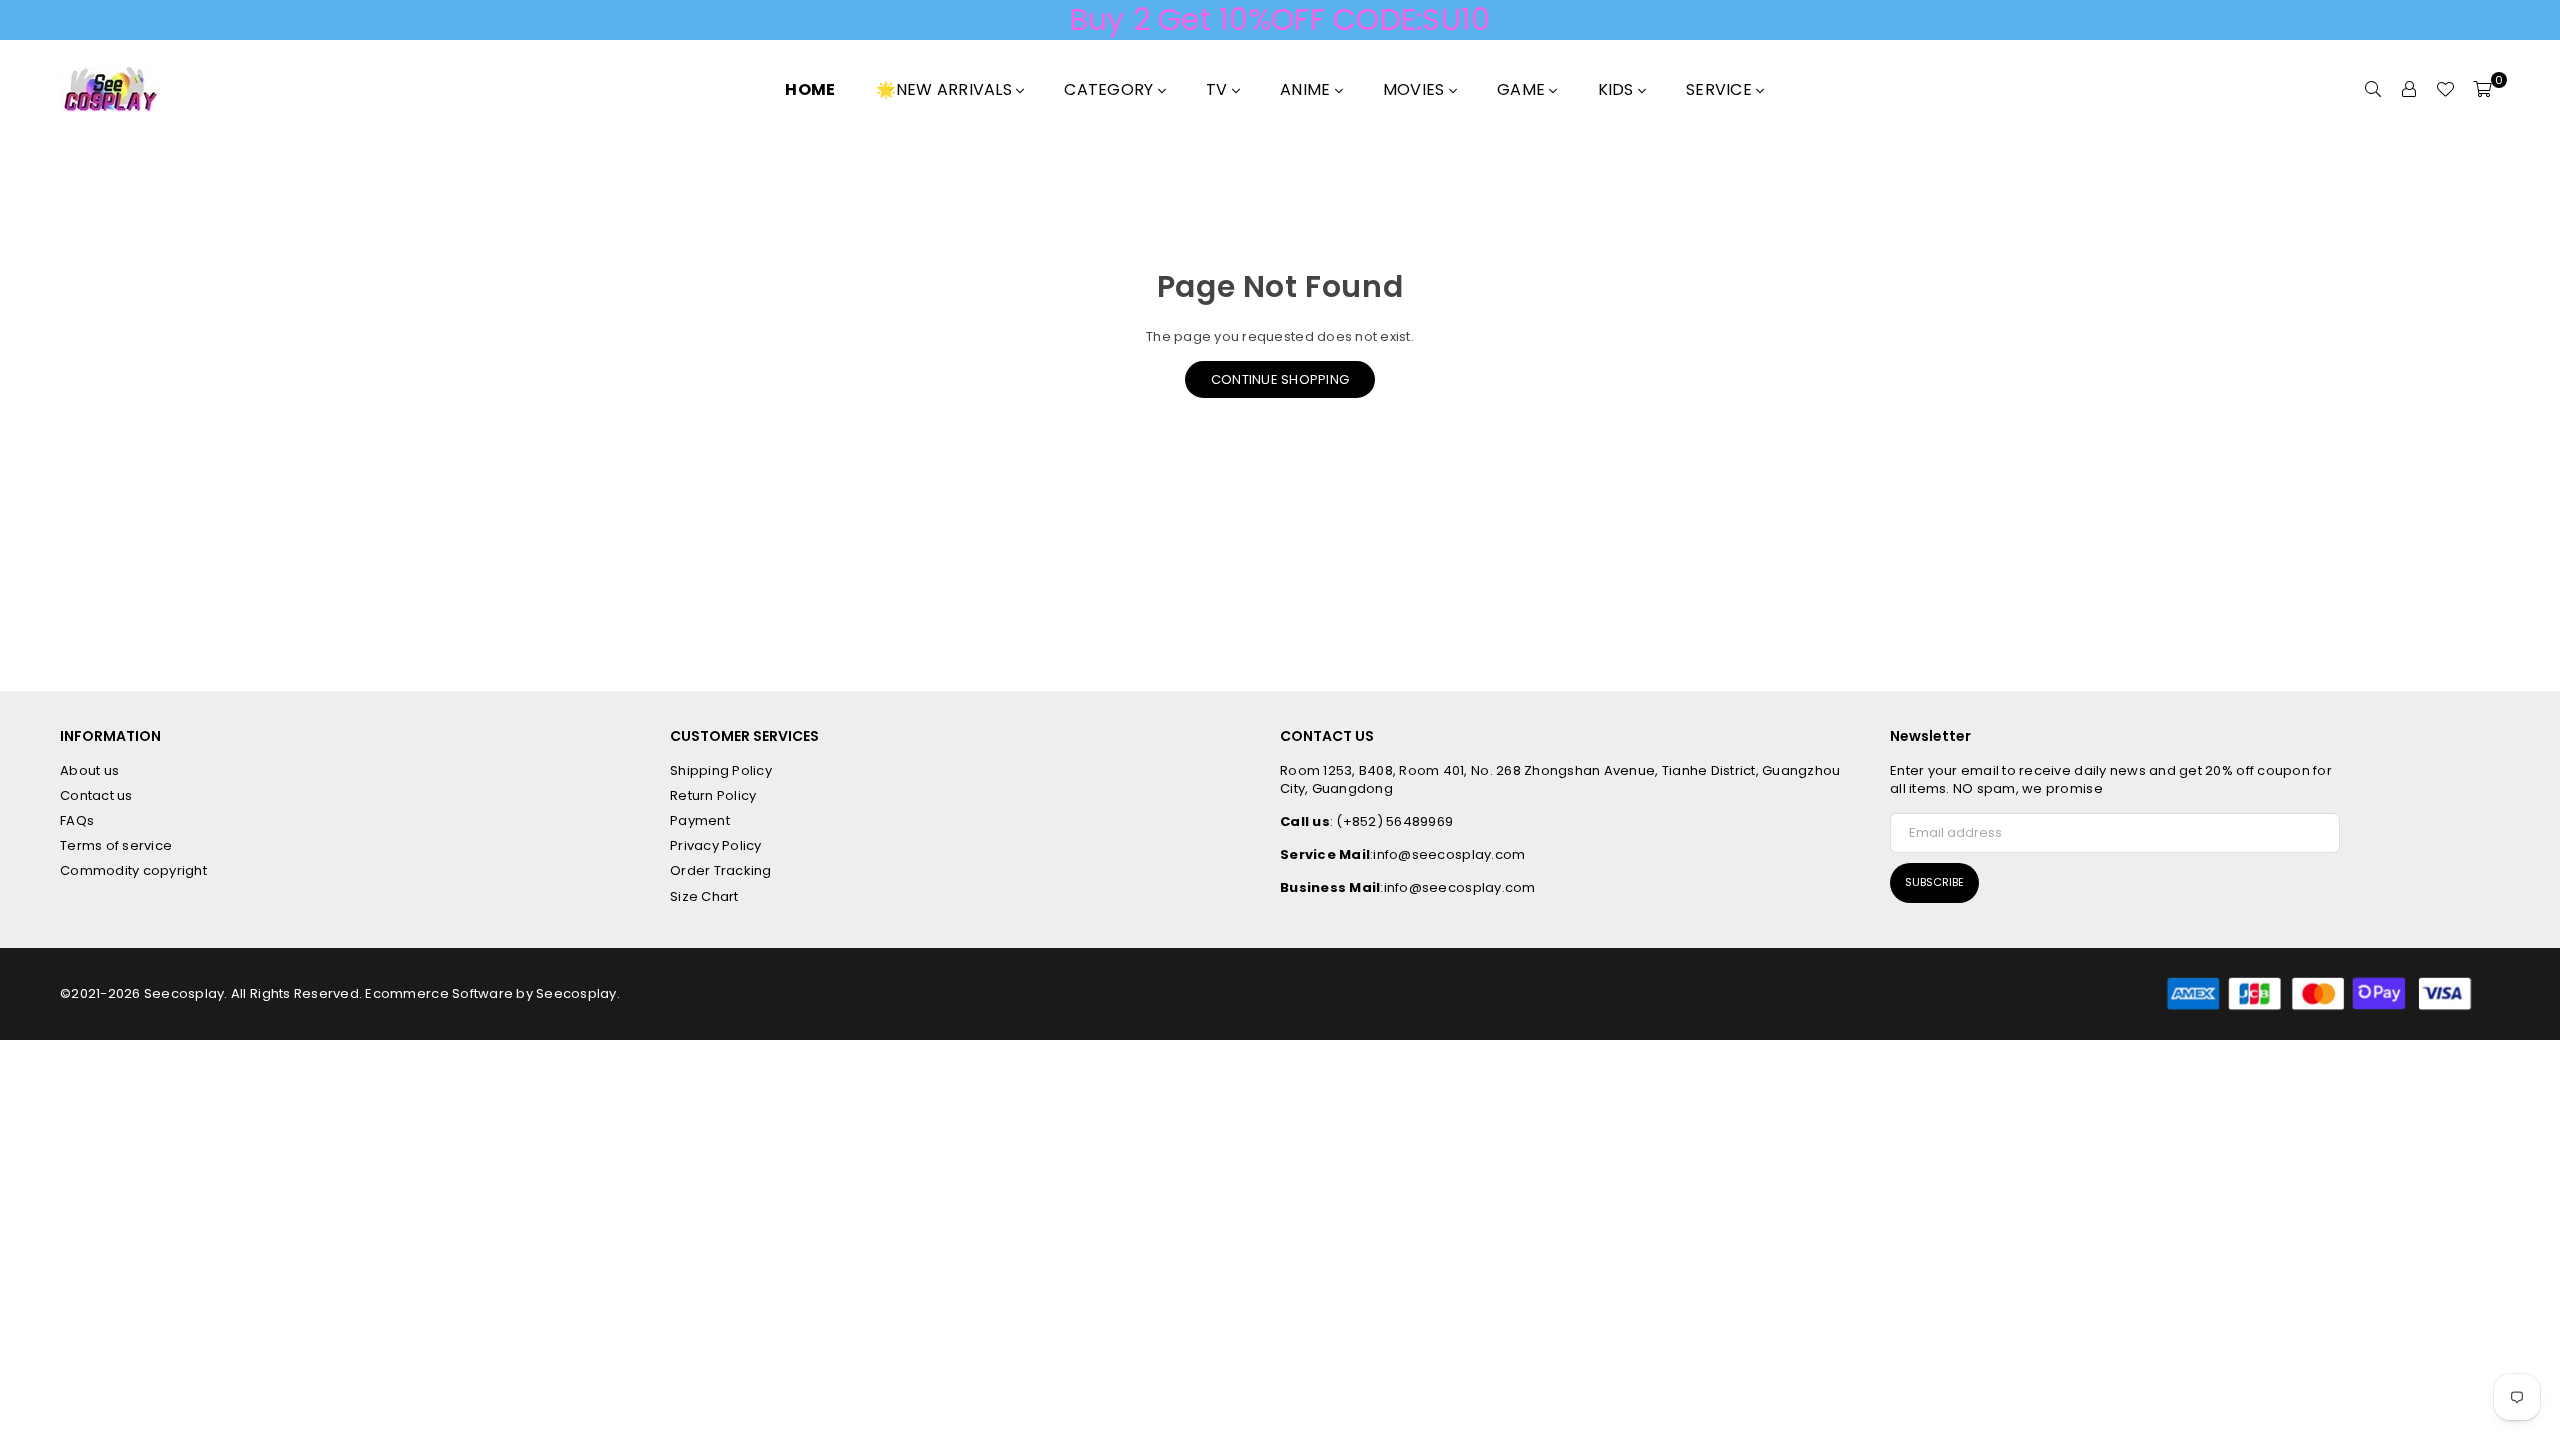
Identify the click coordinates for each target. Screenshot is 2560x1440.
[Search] (2373, 90)
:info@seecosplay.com (1447, 854)
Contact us (96, 795)
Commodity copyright (133, 870)
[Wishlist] (2445, 90)
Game (1523, 89)
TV (1219, 89)
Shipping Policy (721, 770)
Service (1721, 89)
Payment (700, 820)
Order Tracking (721, 870)
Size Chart (704, 896)
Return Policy (713, 795)
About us (89, 770)
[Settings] (2409, 90)
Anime (1307, 89)
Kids (1618, 89)
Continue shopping (1280, 379)
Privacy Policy (716, 845)
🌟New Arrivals (946, 89)
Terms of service (116, 845)
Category (1110, 89)
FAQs (77, 820)
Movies (1416, 89)
